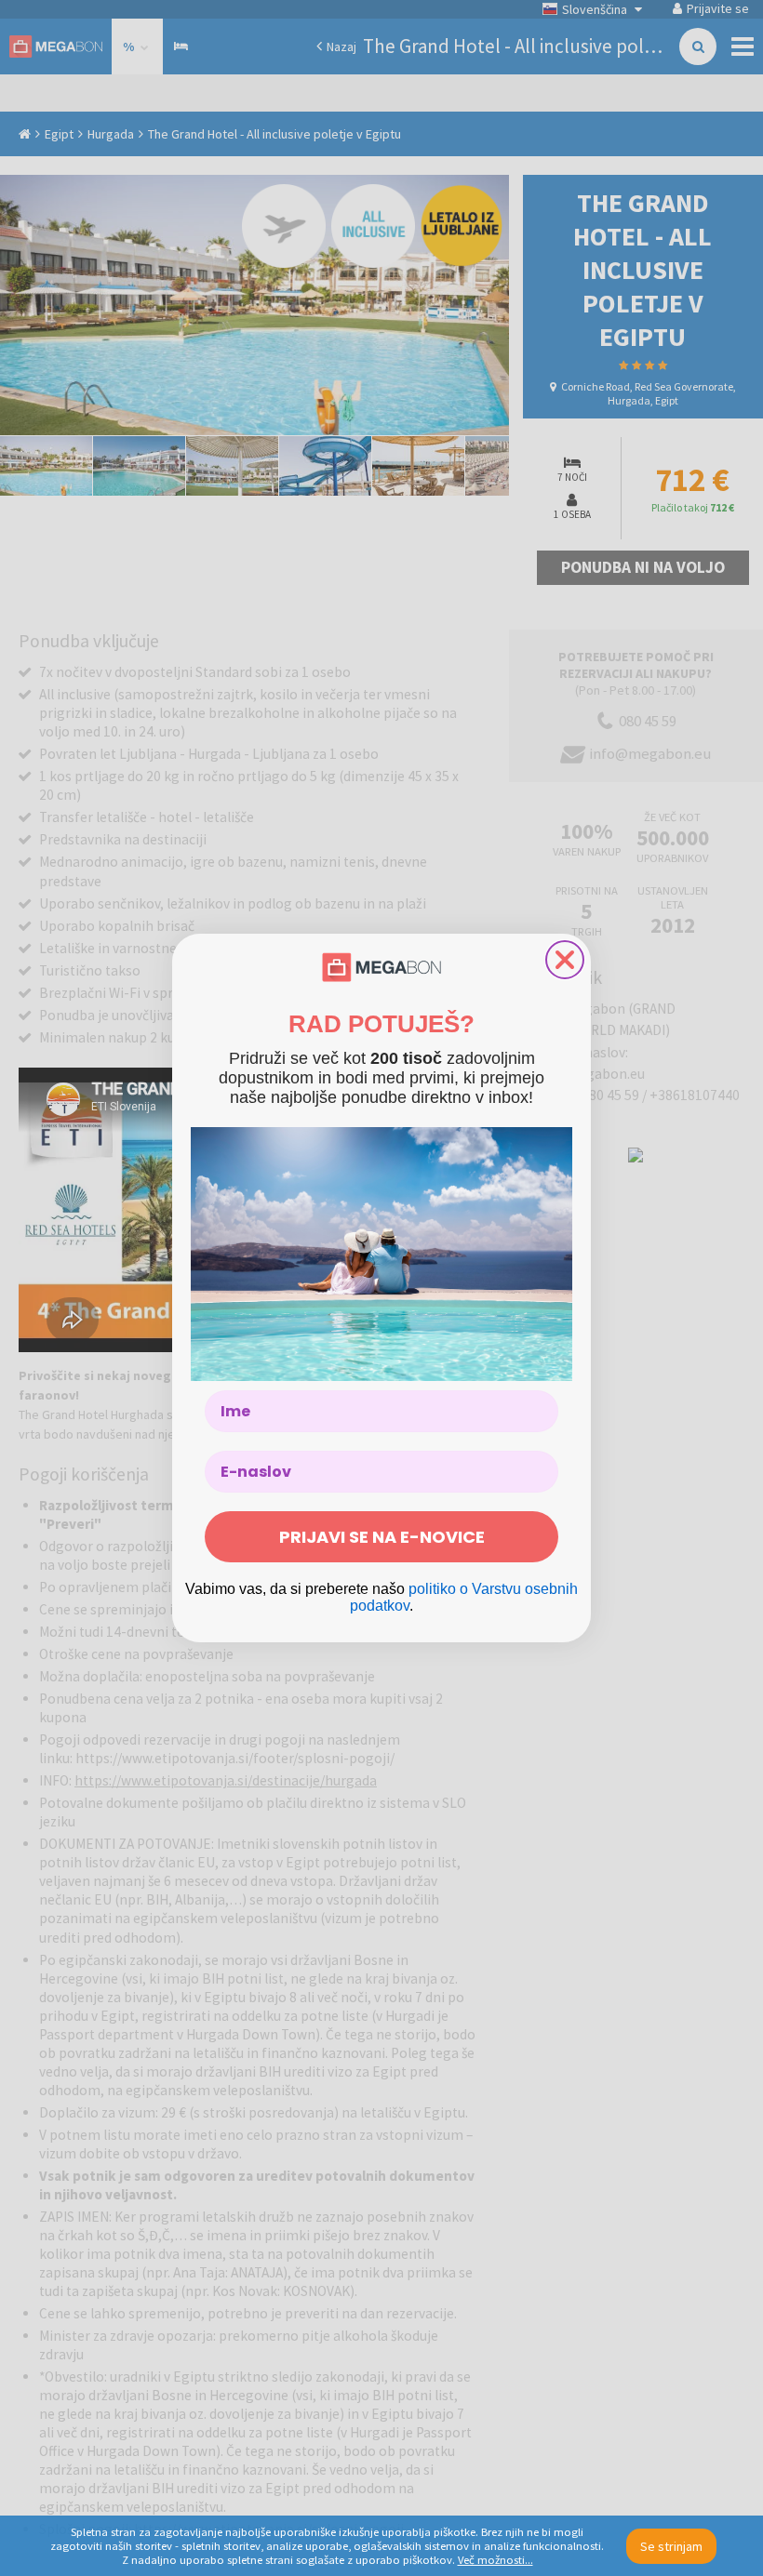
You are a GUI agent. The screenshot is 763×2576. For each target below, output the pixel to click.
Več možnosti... (495, 2560)
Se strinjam (671, 2546)
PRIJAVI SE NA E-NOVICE (382, 1537)
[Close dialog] (565, 960)
